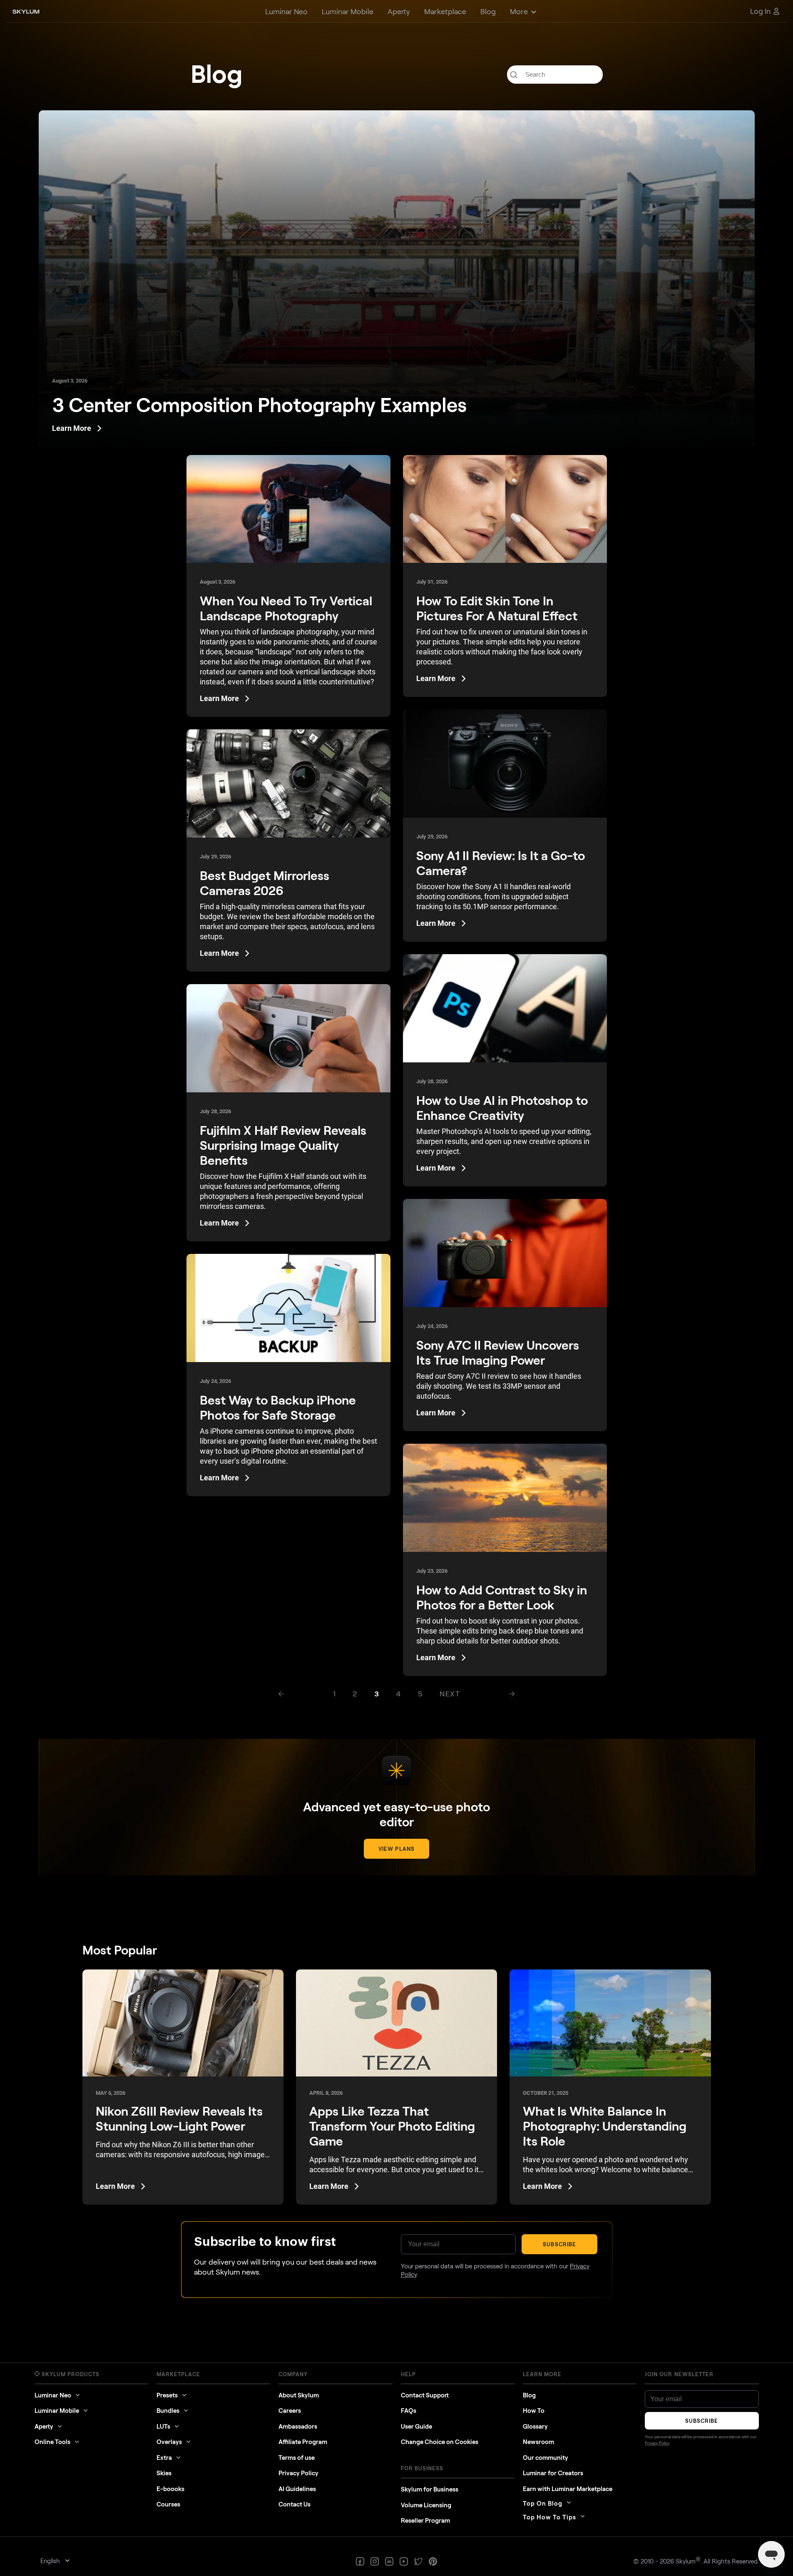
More (519, 11)
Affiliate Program (303, 2442)
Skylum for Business (430, 2489)
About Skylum (299, 2395)
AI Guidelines (297, 2489)
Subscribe (559, 2244)
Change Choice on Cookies (440, 2442)
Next (450, 1693)
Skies (164, 2473)
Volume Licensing (426, 2505)
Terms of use (297, 2457)
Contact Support (425, 2395)
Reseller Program (425, 2520)
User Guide (416, 2426)
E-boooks (170, 2489)
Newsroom (538, 2442)
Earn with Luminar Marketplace (568, 2489)
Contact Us (295, 2504)
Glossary (535, 2426)
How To (534, 2410)
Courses (168, 2504)
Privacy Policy (298, 2473)
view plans (396, 1849)
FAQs (409, 2410)
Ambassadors (298, 2426)
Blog (529, 2395)
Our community (546, 2457)
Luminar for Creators (553, 2473)
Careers (290, 2410)
